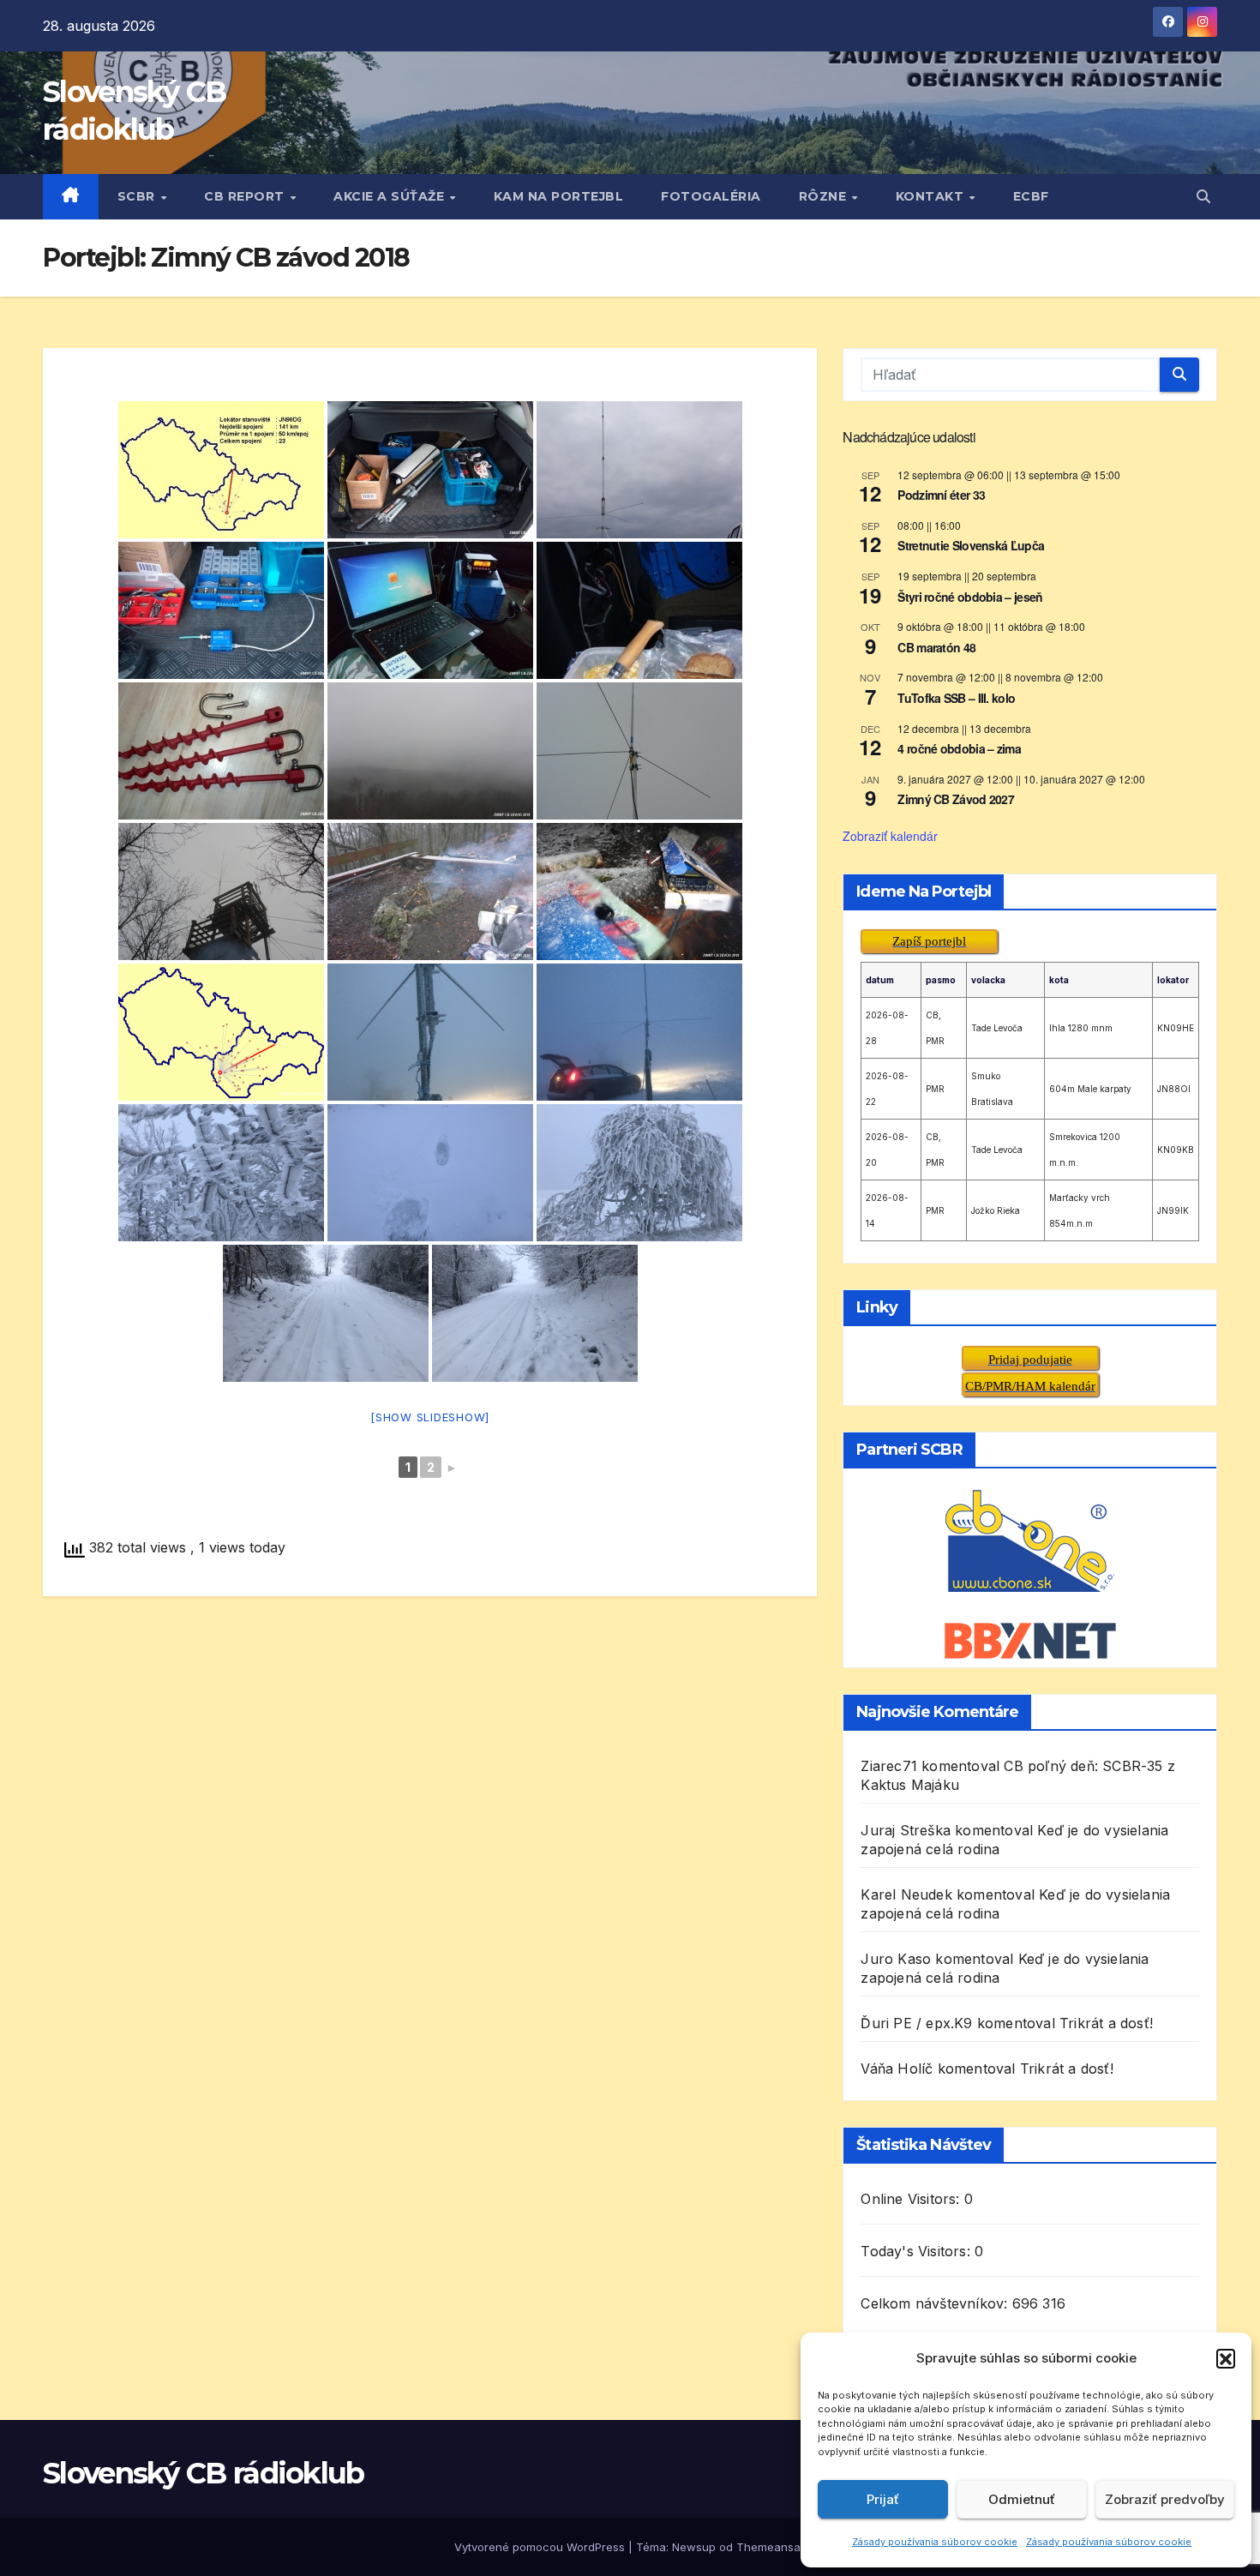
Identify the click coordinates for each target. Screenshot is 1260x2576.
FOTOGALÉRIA (711, 196)
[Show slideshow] (430, 1417)
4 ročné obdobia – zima (959, 748)
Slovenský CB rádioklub (204, 2473)
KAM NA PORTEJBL (559, 196)
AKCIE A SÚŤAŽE (391, 196)
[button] (1226, 2358)
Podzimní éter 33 (941, 495)
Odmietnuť (1022, 2499)
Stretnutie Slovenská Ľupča (971, 545)
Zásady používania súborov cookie (935, 2542)
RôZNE (825, 196)
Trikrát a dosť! (1106, 2023)
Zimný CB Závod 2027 (956, 799)
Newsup (694, 2547)
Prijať (883, 2499)
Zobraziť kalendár (890, 836)
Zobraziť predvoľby (1165, 2499)
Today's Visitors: (918, 2251)
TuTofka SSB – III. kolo (956, 698)
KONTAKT (932, 196)
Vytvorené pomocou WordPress (541, 2547)
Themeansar (770, 2547)
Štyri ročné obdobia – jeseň (970, 597)
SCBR (138, 196)
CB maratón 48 (936, 647)
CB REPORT (246, 196)
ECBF (1031, 196)
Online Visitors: (912, 2199)
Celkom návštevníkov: (936, 2303)
